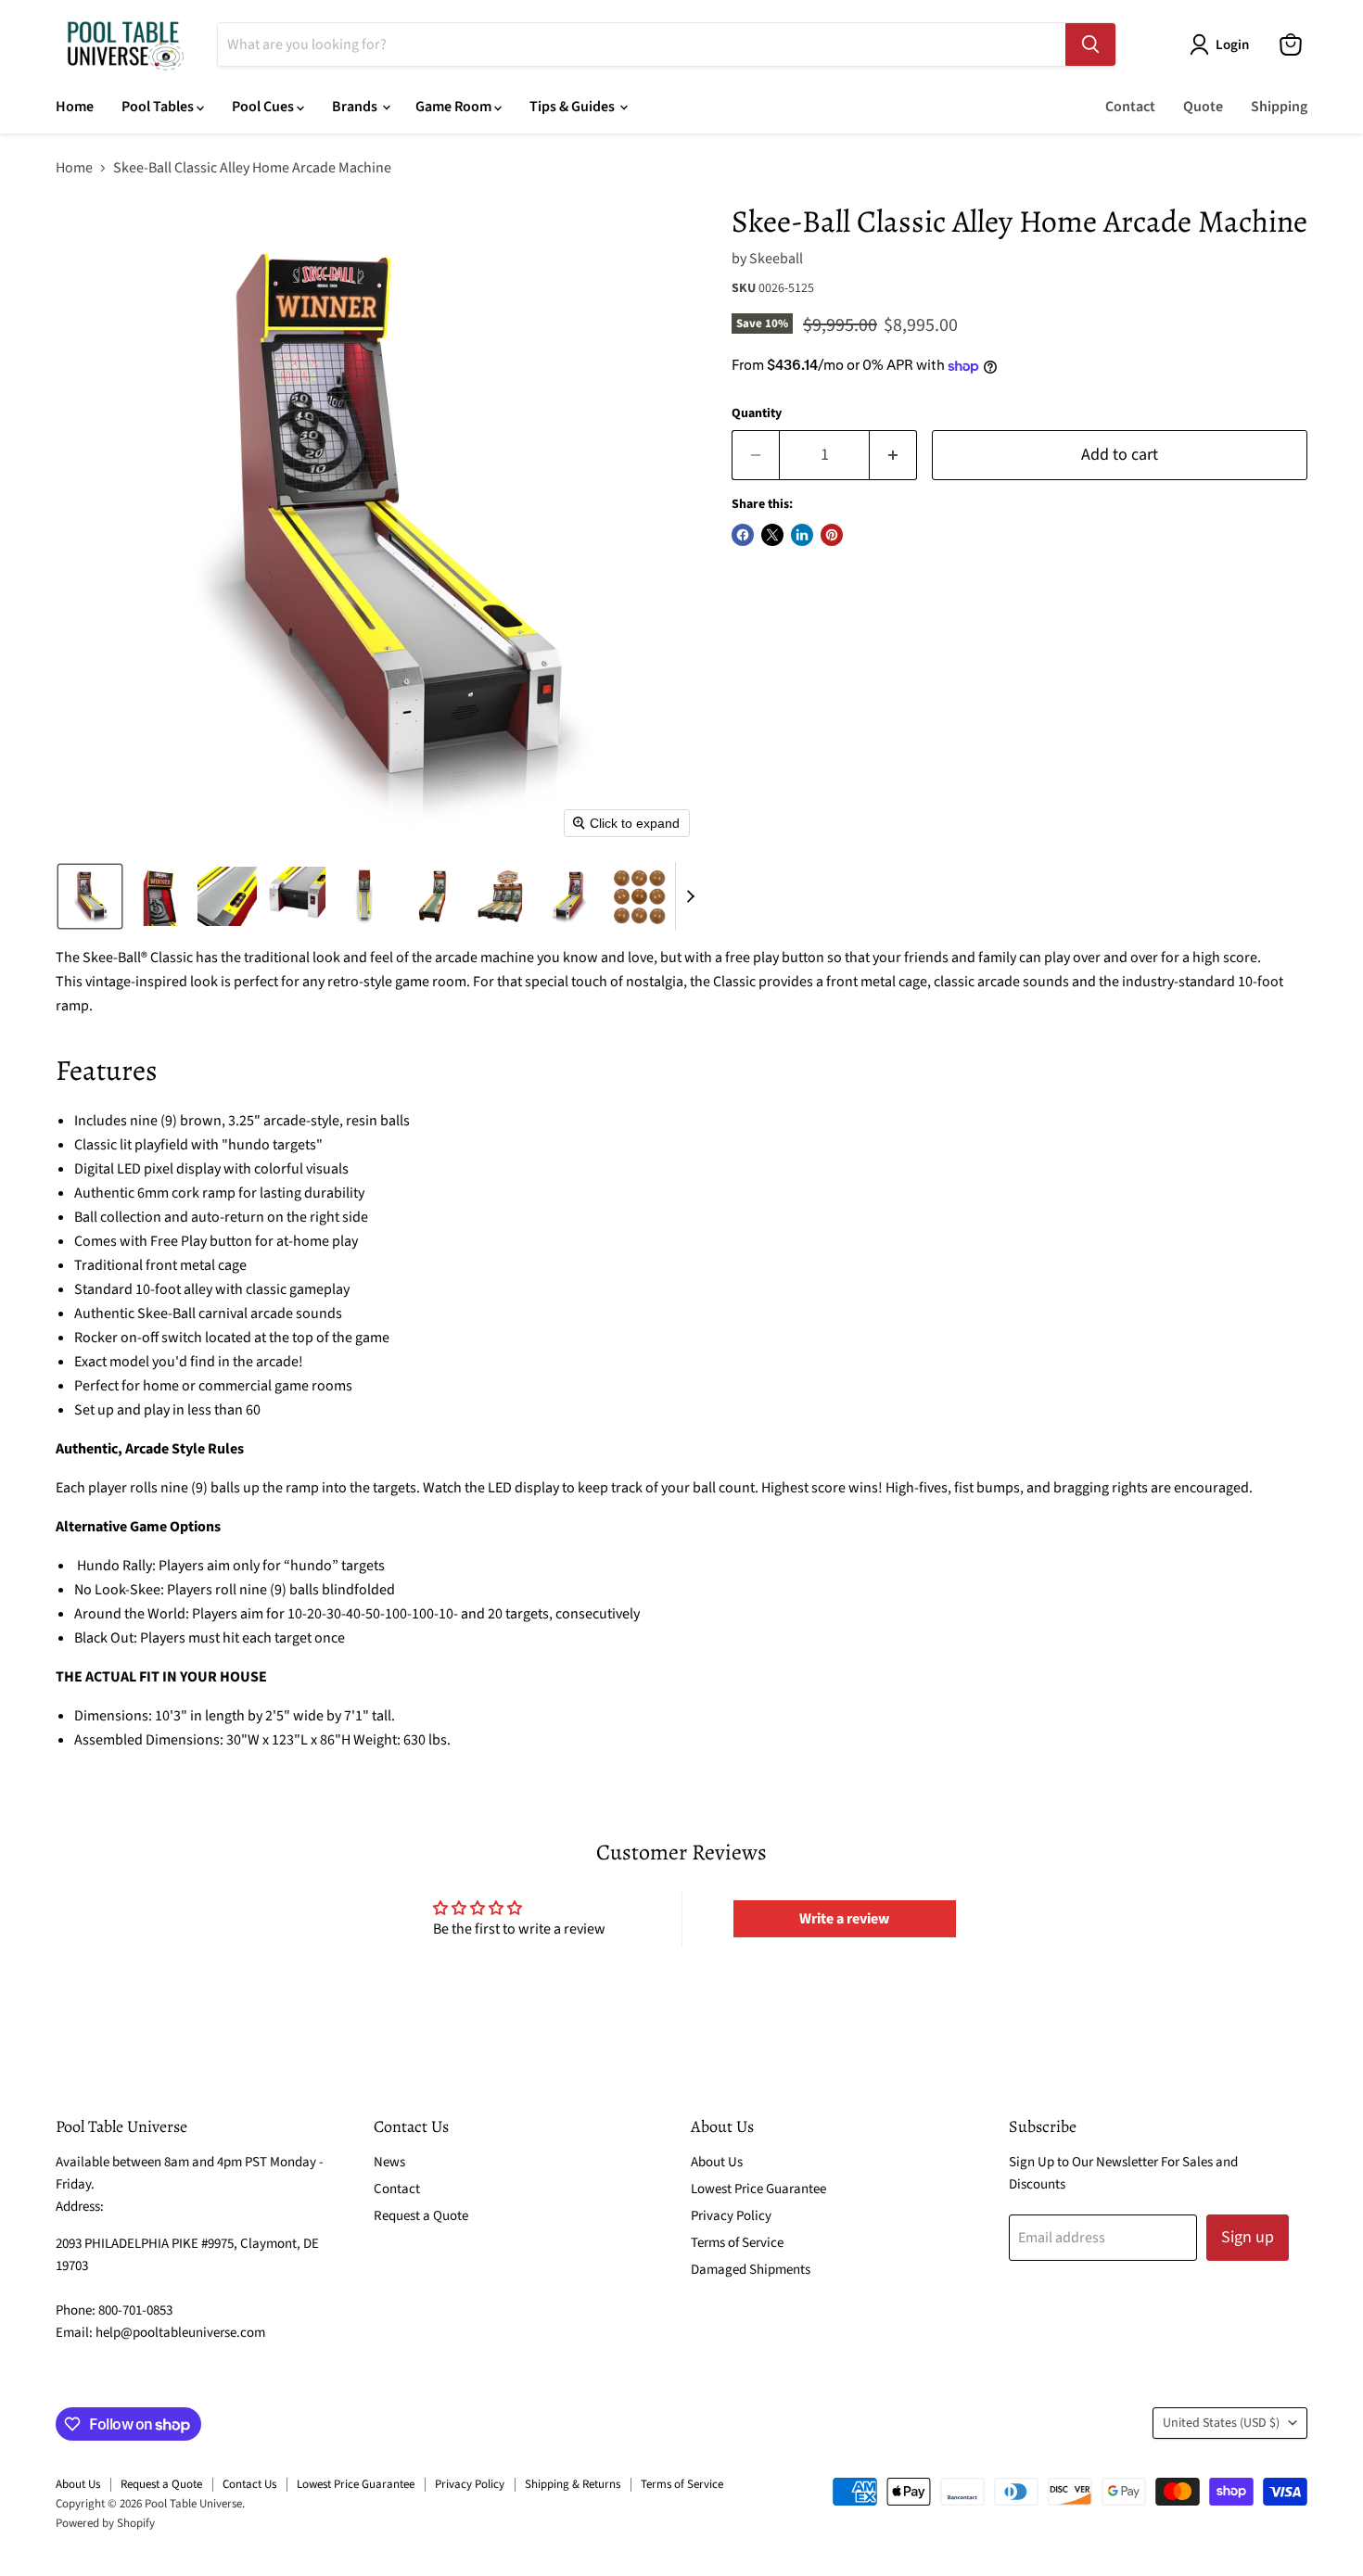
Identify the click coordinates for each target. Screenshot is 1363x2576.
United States (1221, 2423)
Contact (1130, 107)
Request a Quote (421, 2216)
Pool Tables (159, 107)
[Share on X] (772, 535)
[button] (1223, 44)
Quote (1203, 107)
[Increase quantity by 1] (893, 456)
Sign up (1248, 2237)
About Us (717, 2162)
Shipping (1279, 107)
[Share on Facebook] (743, 535)
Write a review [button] (844, 1919)
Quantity (757, 413)
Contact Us (249, 2484)
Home (75, 107)
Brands (356, 107)
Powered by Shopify (105, 2523)
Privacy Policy (731, 2216)
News (389, 2162)
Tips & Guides (573, 107)
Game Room (455, 107)
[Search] (1090, 44)
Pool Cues (264, 107)
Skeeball (776, 259)
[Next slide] (690, 896)
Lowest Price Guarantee (758, 2189)
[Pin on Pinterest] (832, 535)
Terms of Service (737, 2243)
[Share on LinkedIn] (802, 535)
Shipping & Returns (573, 2484)
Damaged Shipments (751, 2270)
